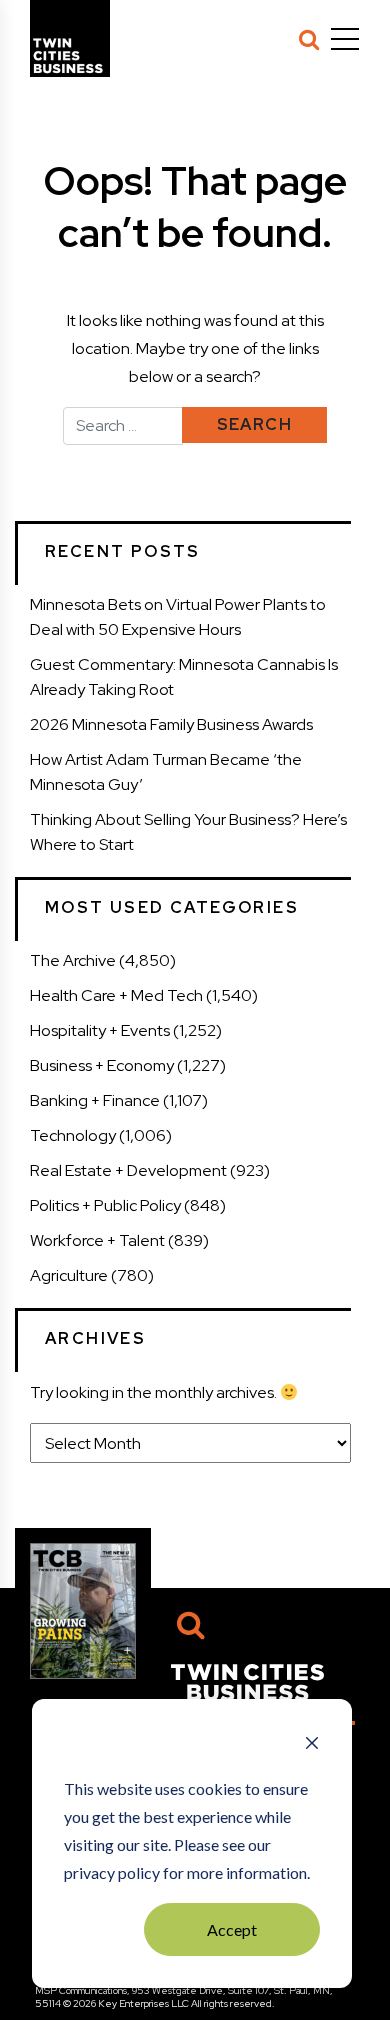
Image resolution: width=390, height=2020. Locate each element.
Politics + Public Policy (105, 1205)
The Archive (73, 960)
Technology (73, 1135)
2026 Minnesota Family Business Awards (171, 724)
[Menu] (345, 39)
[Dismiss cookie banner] (312, 1745)
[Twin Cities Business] (247, 1681)
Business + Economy (102, 1065)
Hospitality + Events (100, 1030)
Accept (232, 1929)
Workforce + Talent (97, 1240)
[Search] (309, 39)
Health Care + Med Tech (116, 995)
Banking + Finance (95, 1100)
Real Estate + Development (128, 1170)
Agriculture (69, 1275)
